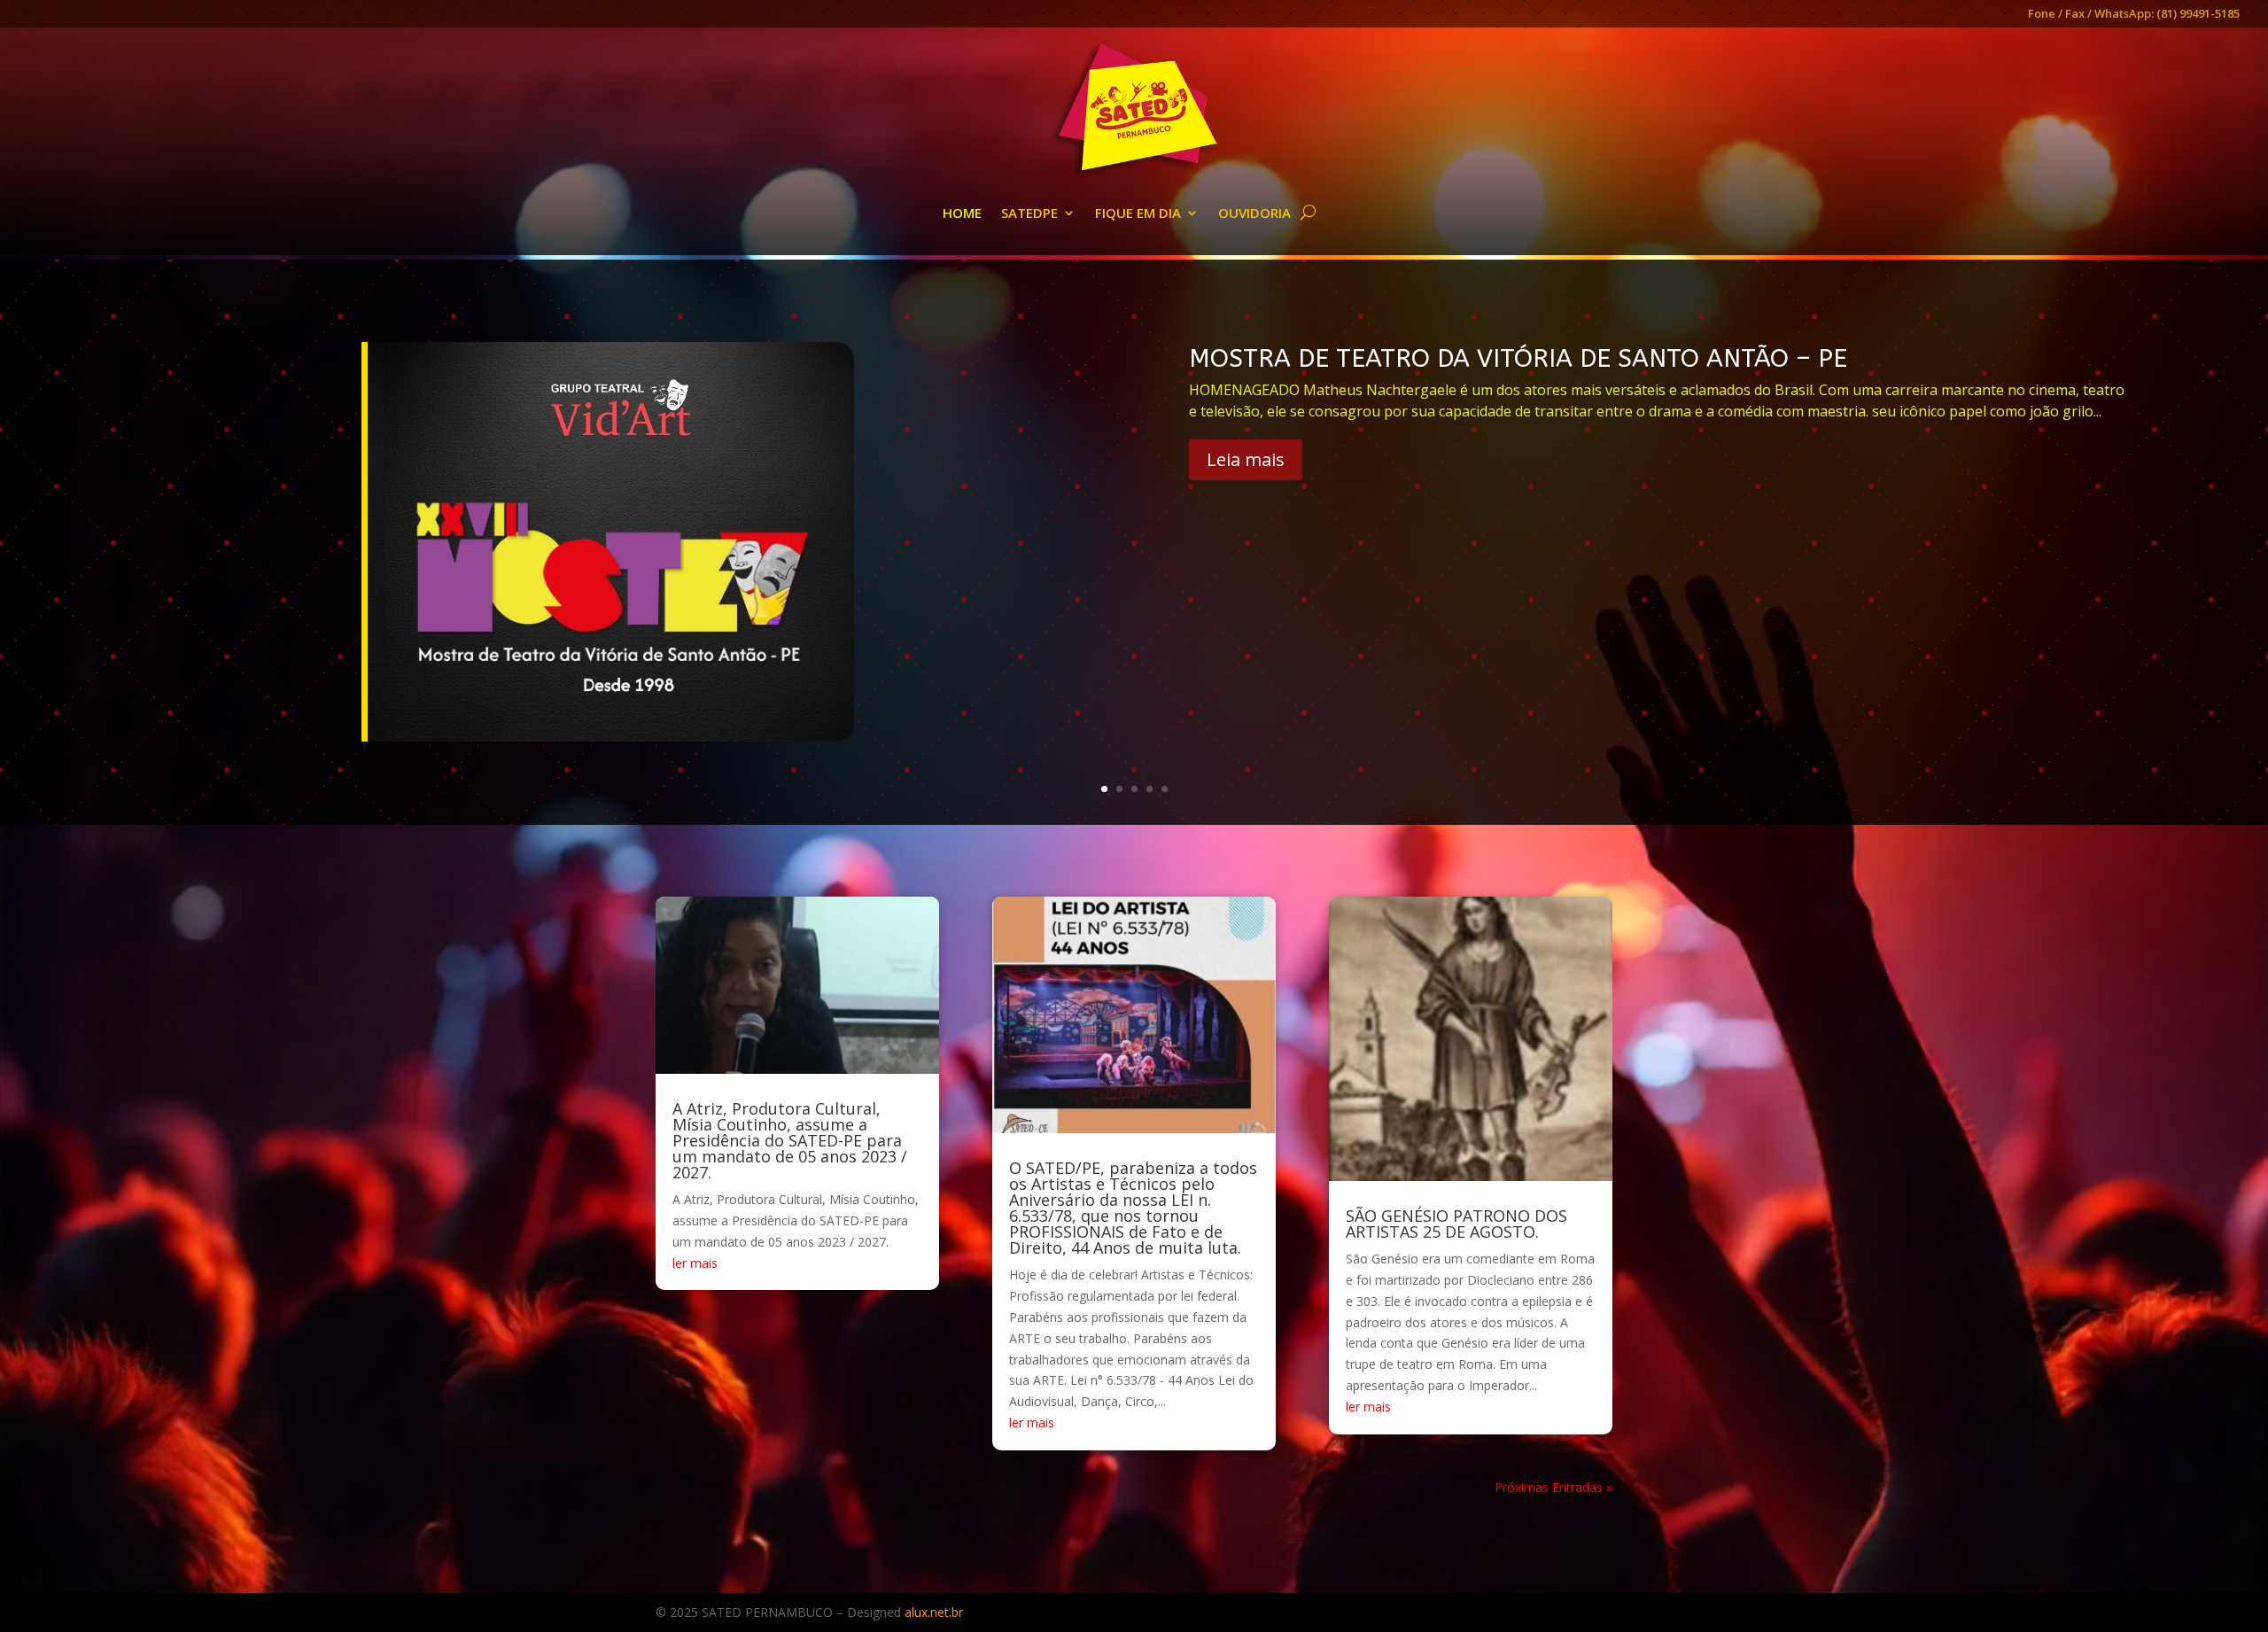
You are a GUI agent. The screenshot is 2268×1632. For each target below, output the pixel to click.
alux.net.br (934, 1612)
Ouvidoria (1254, 213)
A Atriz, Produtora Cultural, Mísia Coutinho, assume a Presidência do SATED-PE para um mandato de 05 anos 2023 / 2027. (790, 1140)
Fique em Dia (1138, 213)
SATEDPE (1029, 213)
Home (962, 213)
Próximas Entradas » (1553, 1487)
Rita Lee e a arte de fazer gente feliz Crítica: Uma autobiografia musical (1616, 358)
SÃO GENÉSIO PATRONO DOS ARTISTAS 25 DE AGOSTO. (1456, 1224)
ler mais (695, 1263)
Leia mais (1246, 472)
